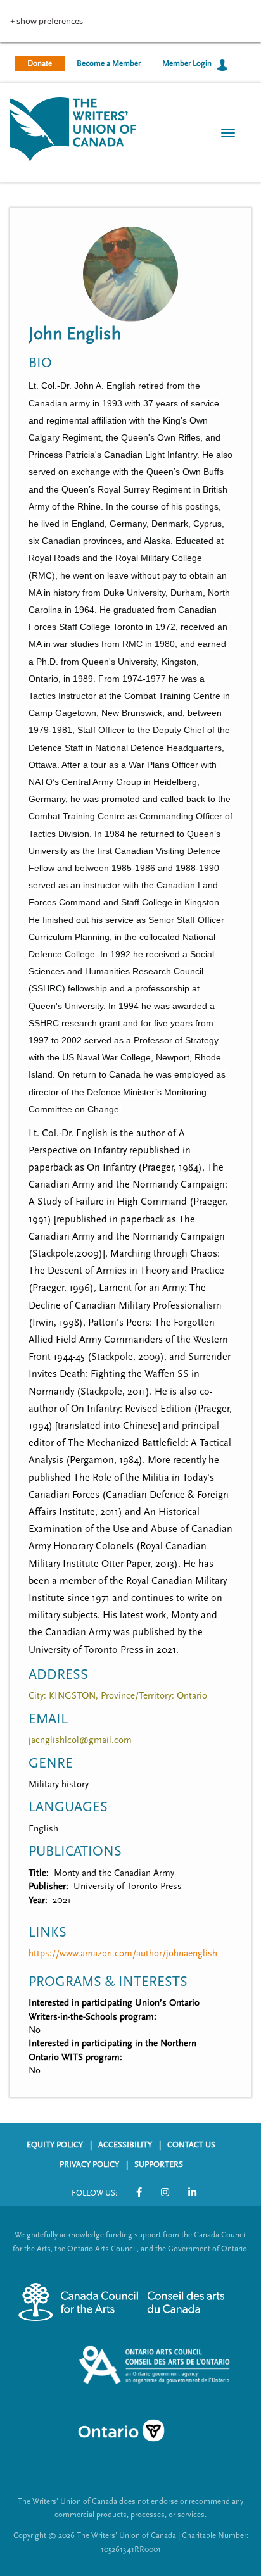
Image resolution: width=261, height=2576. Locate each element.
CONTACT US (191, 2145)
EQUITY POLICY (55, 2145)
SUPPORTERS (159, 2164)
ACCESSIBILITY (125, 2145)
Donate (40, 63)
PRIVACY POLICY (89, 2164)
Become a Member (109, 63)
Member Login (187, 63)
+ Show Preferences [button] (47, 21)
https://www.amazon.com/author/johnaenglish (123, 1953)
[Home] (73, 128)
